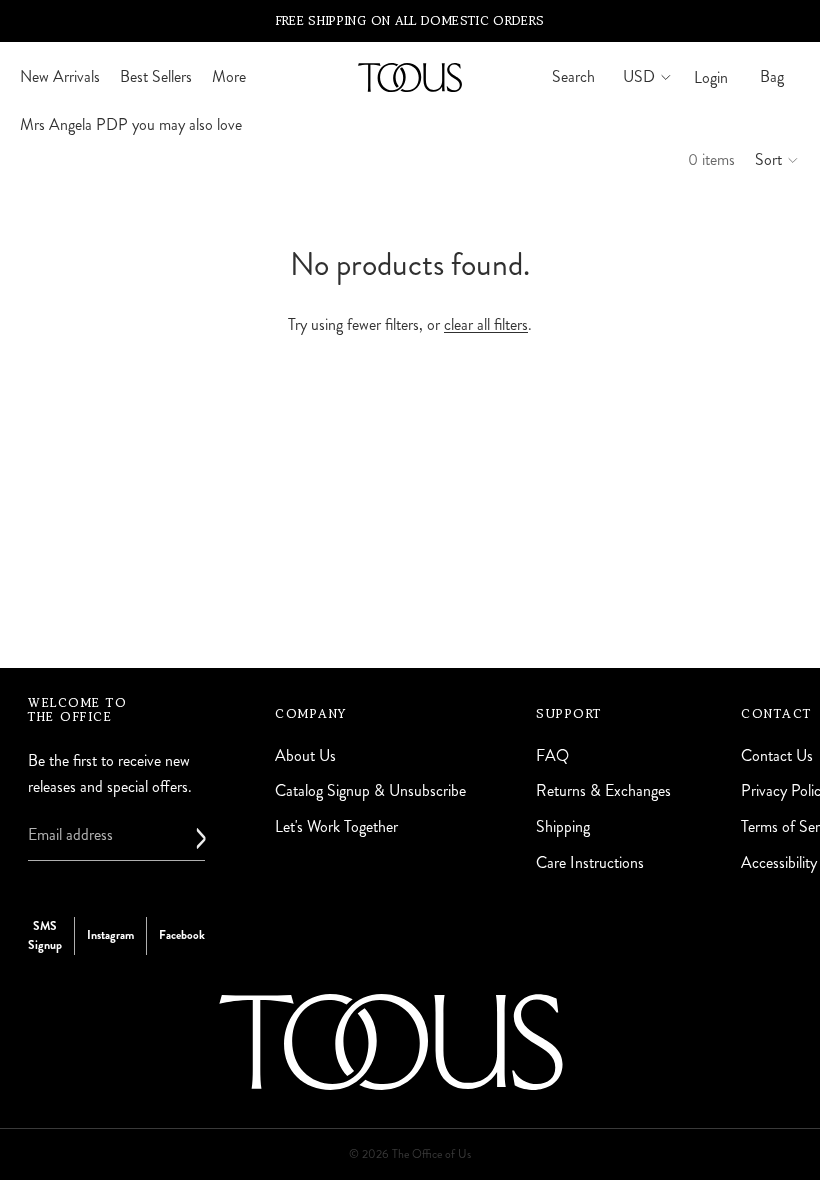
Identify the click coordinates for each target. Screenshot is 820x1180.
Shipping (563, 826)
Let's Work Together (336, 826)
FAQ (552, 755)
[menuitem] (229, 77)
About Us (305, 755)
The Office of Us (431, 1154)
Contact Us (777, 755)
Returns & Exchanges (603, 791)
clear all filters (486, 324)
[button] (777, 160)
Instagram (110, 936)
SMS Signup (45, 935)
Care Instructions (590, 862)
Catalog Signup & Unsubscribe (370, 791)
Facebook (182, 936)
